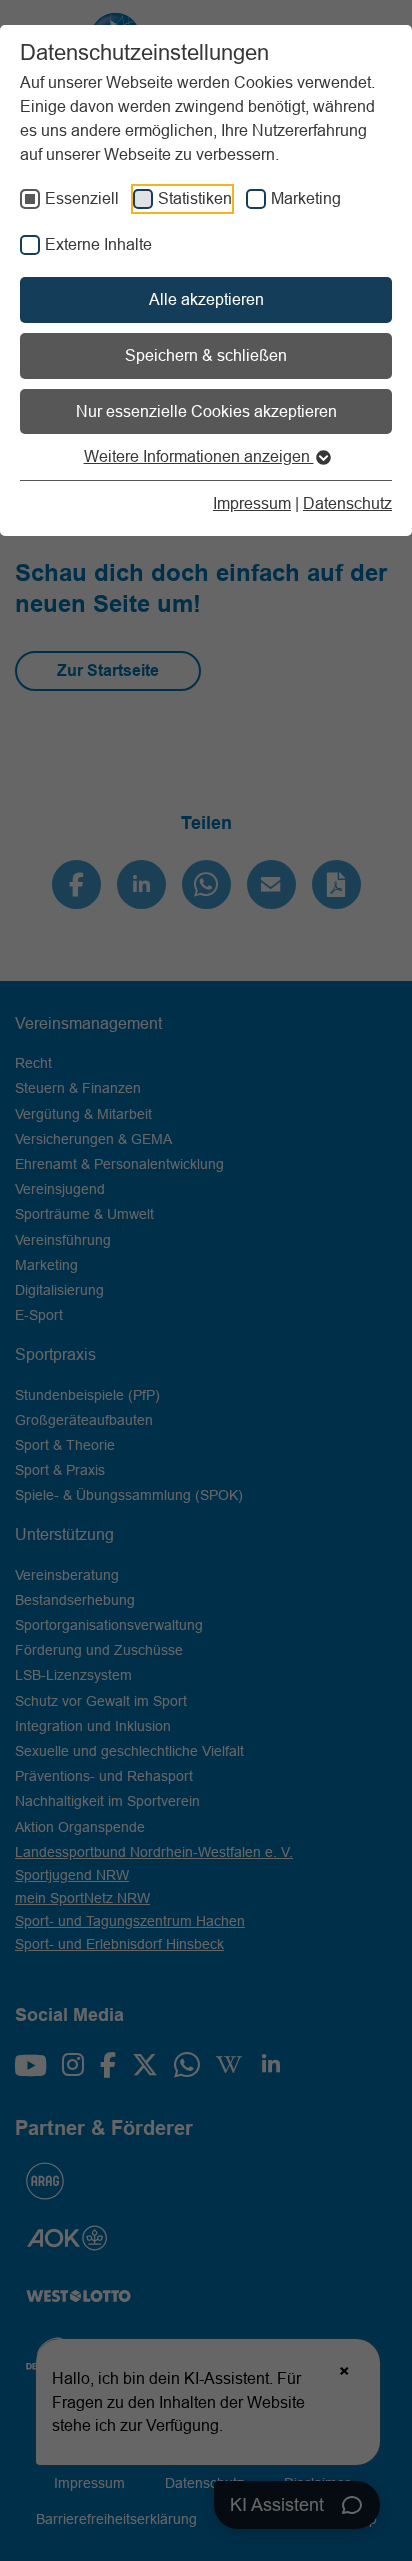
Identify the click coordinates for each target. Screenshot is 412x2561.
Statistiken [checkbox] (195, 198)
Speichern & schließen (206, 355)
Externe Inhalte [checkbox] (98, 244)
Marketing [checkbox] (306, 198)
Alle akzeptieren (206, 299)
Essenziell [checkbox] (82, 198)
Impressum (252, 503)
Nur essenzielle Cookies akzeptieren (206, 411)
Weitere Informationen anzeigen (199, 456)
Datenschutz (347, 503)
